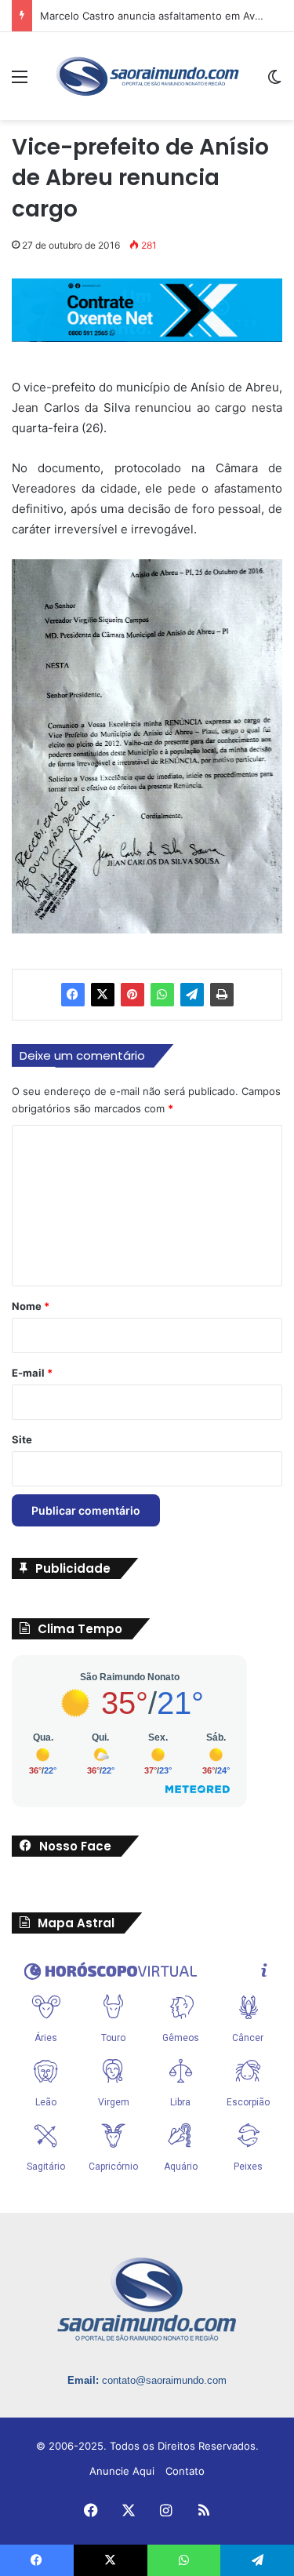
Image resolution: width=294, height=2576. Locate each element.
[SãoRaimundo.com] (147, 76)
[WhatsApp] (162, 995)
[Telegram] (192, 995)
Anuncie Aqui (122, 2471)
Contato (185, 2471)
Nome (31, 1306)
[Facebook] (73, 995)
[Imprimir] (222, 995)
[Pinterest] (132, 995)
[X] (103, 995)
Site (22, 1439)
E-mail (32, 1373)
